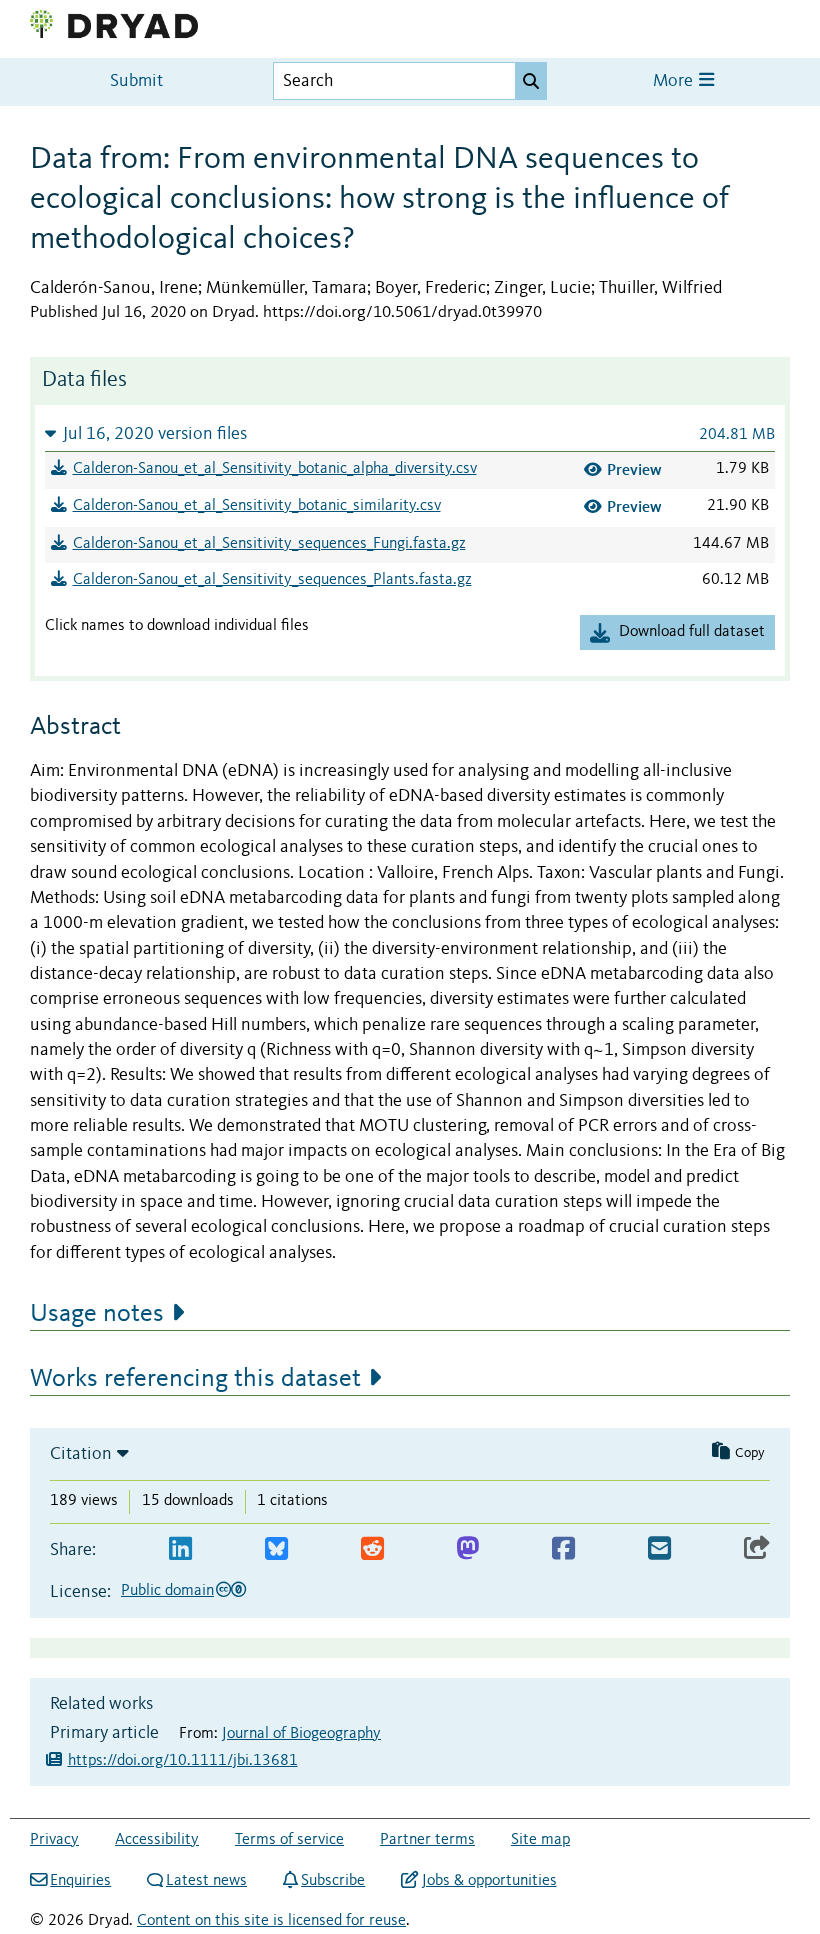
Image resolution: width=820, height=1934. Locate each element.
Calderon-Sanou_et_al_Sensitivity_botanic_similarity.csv (257, 506)
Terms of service (289, 1840)
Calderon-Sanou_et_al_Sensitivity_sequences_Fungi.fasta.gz (269, 544)
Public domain (167, 1591)
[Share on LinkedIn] (180, 1549)
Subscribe (333, 1881)
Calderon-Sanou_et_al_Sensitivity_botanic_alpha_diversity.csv (275, 469)
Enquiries (80, 1881)
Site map (540, 1840)
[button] (410, 433)
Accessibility (157, 1840)
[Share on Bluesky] (276, 1549)
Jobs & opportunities (489, 1881)
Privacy (54, 1840)
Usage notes (97, 1314)
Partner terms (427, 1840)
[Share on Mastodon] (467, 1549)
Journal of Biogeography (301, 1734)
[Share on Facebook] (563, 1549)
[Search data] (531, 81)
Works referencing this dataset (195, 1379)
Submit (136, 81)
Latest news (206, 1881)
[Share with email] (659, 1549)
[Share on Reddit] (372, 1549)
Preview (634, 469)
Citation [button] (81, 1454)
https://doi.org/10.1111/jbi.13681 (183, 1761)
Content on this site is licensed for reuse (271, 1921)
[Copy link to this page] (757, 1549)
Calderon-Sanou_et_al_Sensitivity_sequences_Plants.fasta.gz (272, 580)
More (675, 81)
